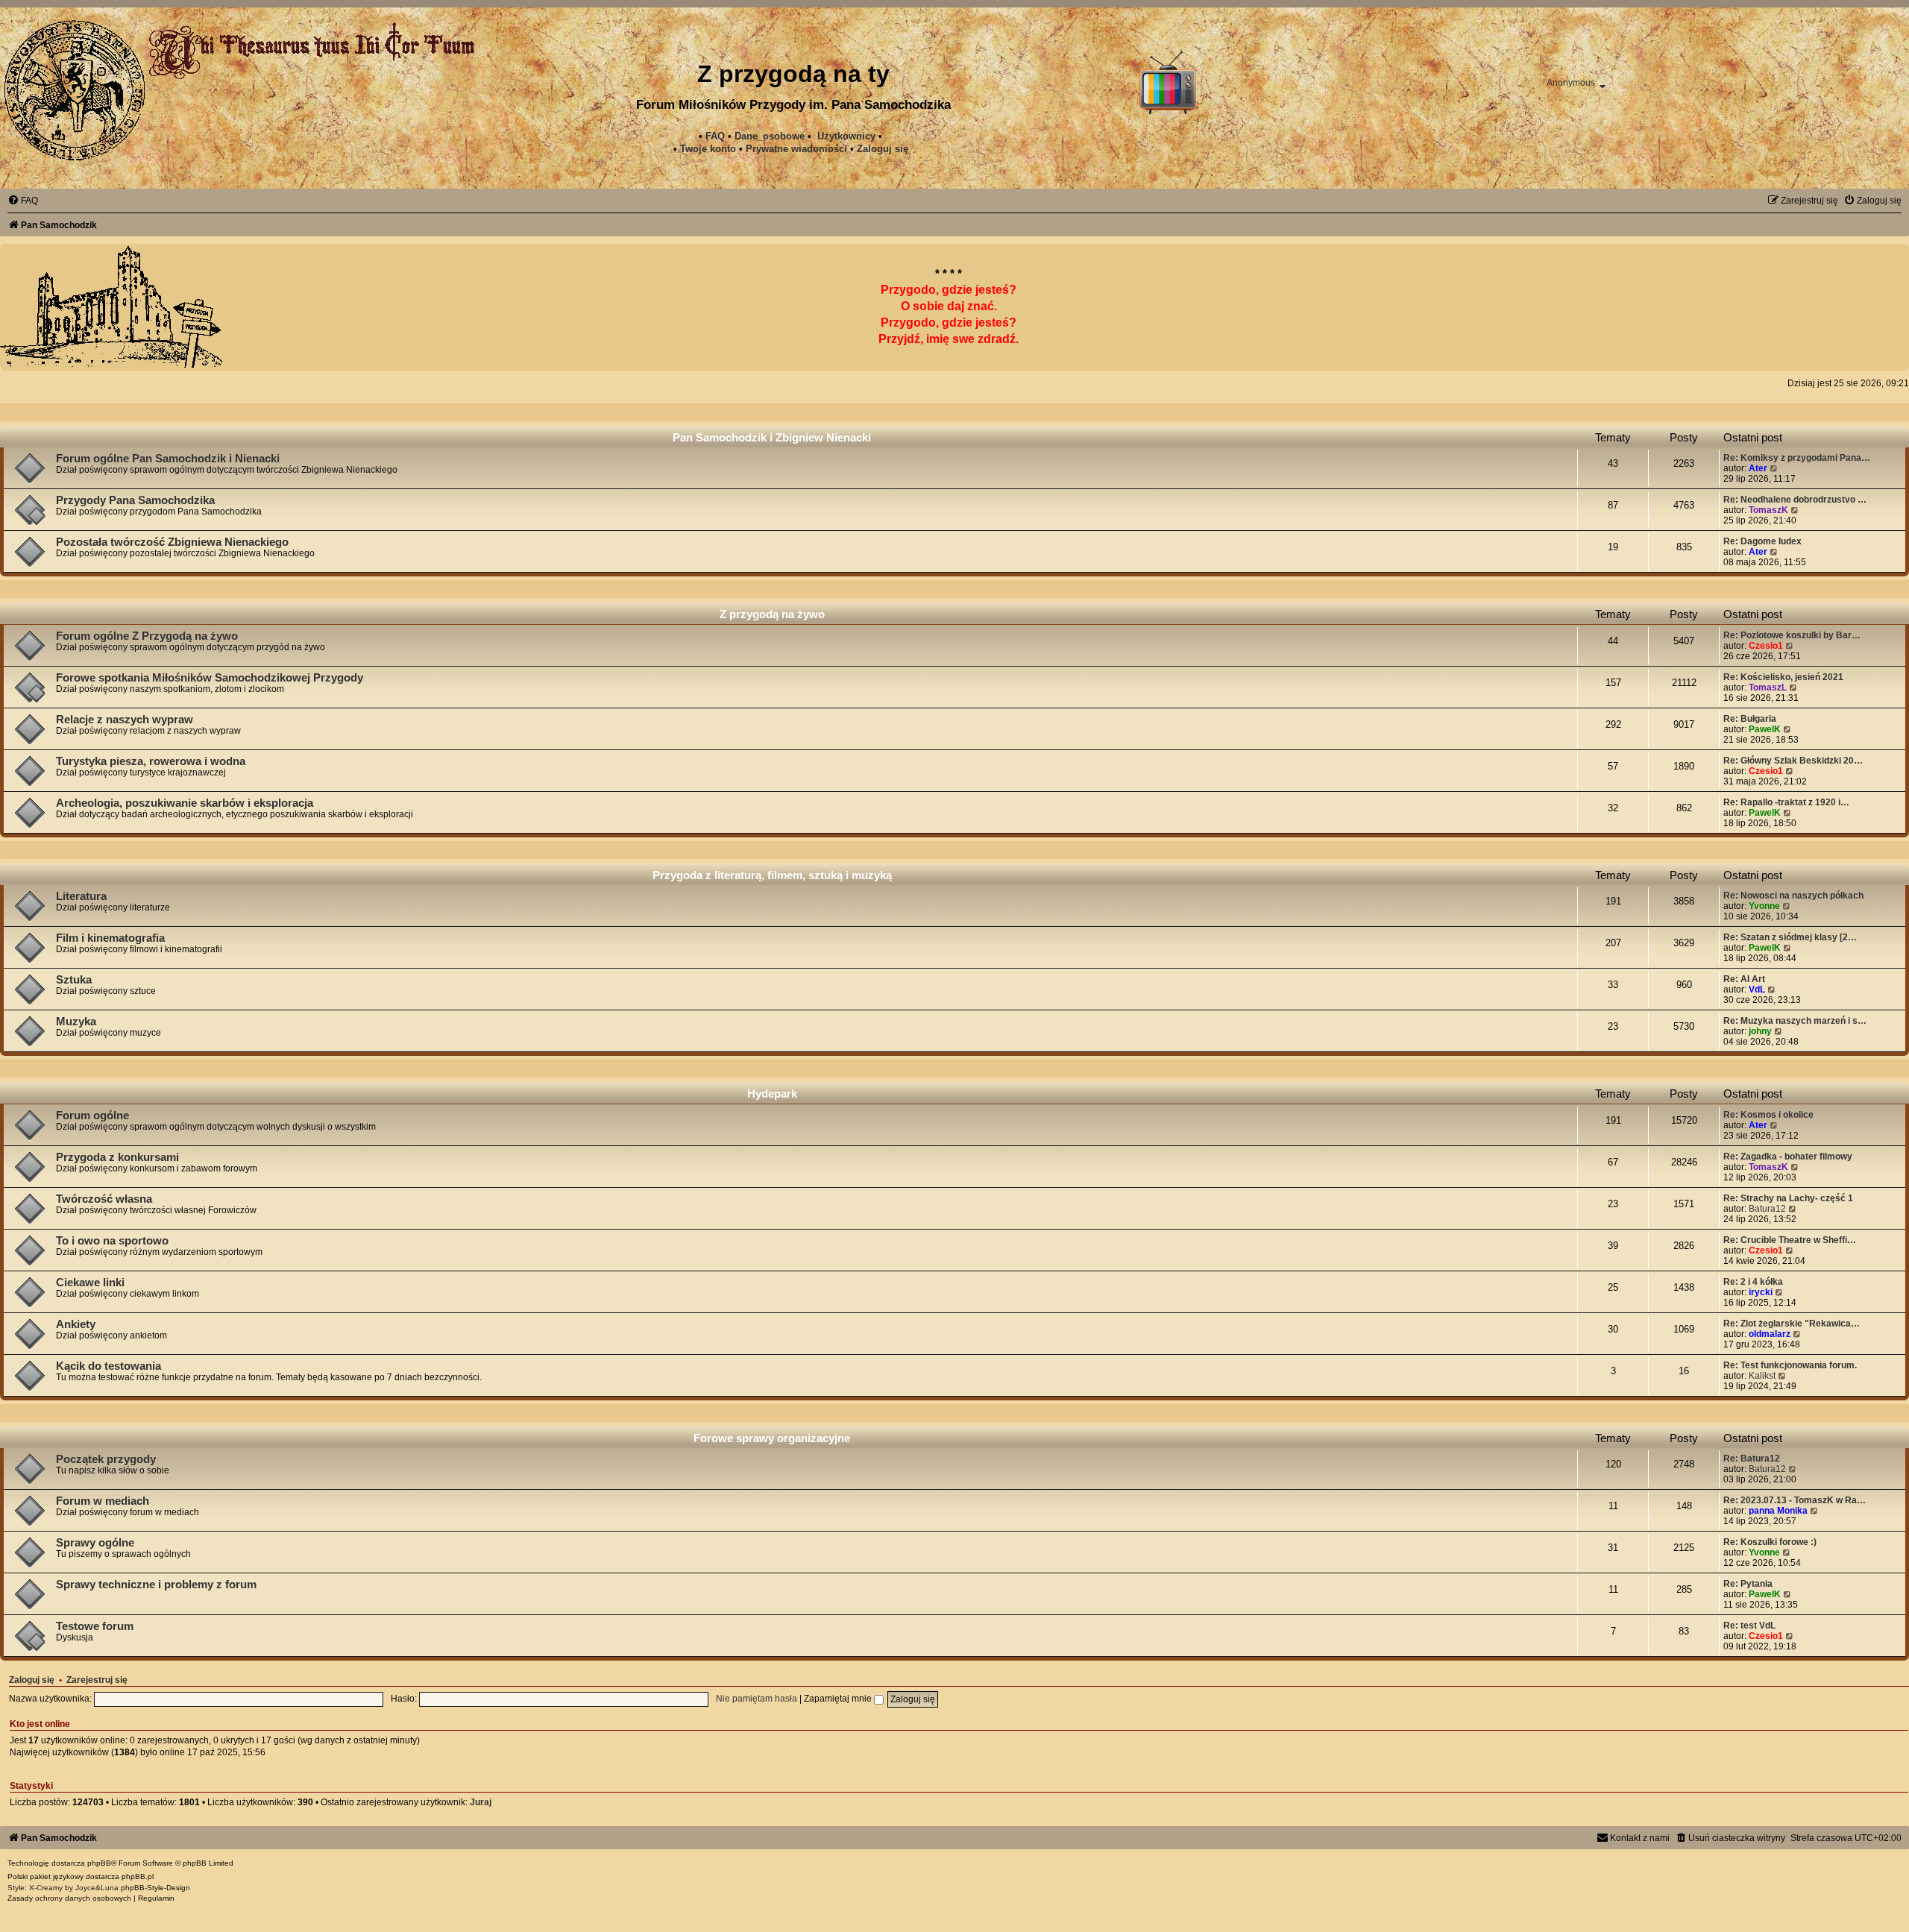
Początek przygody (106, 1459)
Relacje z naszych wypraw (125, 720)
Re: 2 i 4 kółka (1753, 1282)
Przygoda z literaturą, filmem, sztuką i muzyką (772, 875)
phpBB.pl (138, 1876)
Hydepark (772, 1094)
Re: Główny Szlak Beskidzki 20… (1793, 761)
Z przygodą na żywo (772, 614)
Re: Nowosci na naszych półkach (1793, 896)
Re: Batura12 (1752, 1459)
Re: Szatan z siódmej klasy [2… (1790, 937)
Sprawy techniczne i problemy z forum (156, 1585)
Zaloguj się (883, 149)
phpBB (99, 1863)
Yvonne (1764, 906)
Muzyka (76, 1022)
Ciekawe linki (90, 1283)
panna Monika (1778, 1511)
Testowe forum (95, 1626)
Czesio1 (1766, 646)
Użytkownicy (846, 136)
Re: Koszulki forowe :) (1770, 1542)
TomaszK (1768, 510)
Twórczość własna (104, 1199)
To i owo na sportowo (112, 1241)
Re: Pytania (1748, 1584)
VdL (1757, 989)
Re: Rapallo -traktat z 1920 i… (1786, 802)
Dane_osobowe (770, 136)
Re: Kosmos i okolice (1768, 1115)
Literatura (81, 896)
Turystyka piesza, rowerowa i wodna (151, 761)
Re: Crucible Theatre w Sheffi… (1790, 1240)
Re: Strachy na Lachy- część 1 (1788, 1198)
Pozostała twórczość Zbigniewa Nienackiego (172, 542)
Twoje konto (708, 149)
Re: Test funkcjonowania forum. (1790, 1365)
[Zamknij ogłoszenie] (1882, 271)
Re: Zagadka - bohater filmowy (1788, 1157)
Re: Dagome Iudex (1762, 541)
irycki (1761, 1292)
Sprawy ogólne (95, 1543)
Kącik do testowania (108, 1366)
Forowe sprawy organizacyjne (772, 1438)
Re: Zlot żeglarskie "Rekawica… (1792, 1324)
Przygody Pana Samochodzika (135, 500)
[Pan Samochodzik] (75, 90)
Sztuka (74, 980)
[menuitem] (796, 149)
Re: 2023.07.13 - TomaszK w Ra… (1795, 1500)
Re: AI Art (1744, 979)
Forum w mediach (103, 1501)
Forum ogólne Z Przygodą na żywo (147, 636)
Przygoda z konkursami (117, 1157)
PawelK (1765, 729)
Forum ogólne (92, 1116)
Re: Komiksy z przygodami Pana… (1797, 458)
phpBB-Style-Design (155, 1888)
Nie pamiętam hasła (757, 1699)
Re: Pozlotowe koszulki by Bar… (1792, 635)
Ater (1758, 468)
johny (1760, 1031)
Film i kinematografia (110, 938)
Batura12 (1767, 1209)
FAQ (715, 136)
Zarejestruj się (97, 1680)
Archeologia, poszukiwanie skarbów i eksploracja (185, 803)
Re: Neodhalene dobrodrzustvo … (1795, 500)
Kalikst (1762, 1376)
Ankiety (76, 1324)
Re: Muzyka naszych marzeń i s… (1795, 1021)
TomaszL (1768, 687)
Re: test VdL (1749, 1626)
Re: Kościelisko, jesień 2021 (1783, 677)
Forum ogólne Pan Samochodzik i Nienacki (168, 459)
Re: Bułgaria (1750, 719)
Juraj (481, 1802)
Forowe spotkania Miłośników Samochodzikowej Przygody (210, 678)
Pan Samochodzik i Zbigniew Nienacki (772, 437)
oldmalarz (1770, 1334)
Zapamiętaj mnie (839, 1699)
